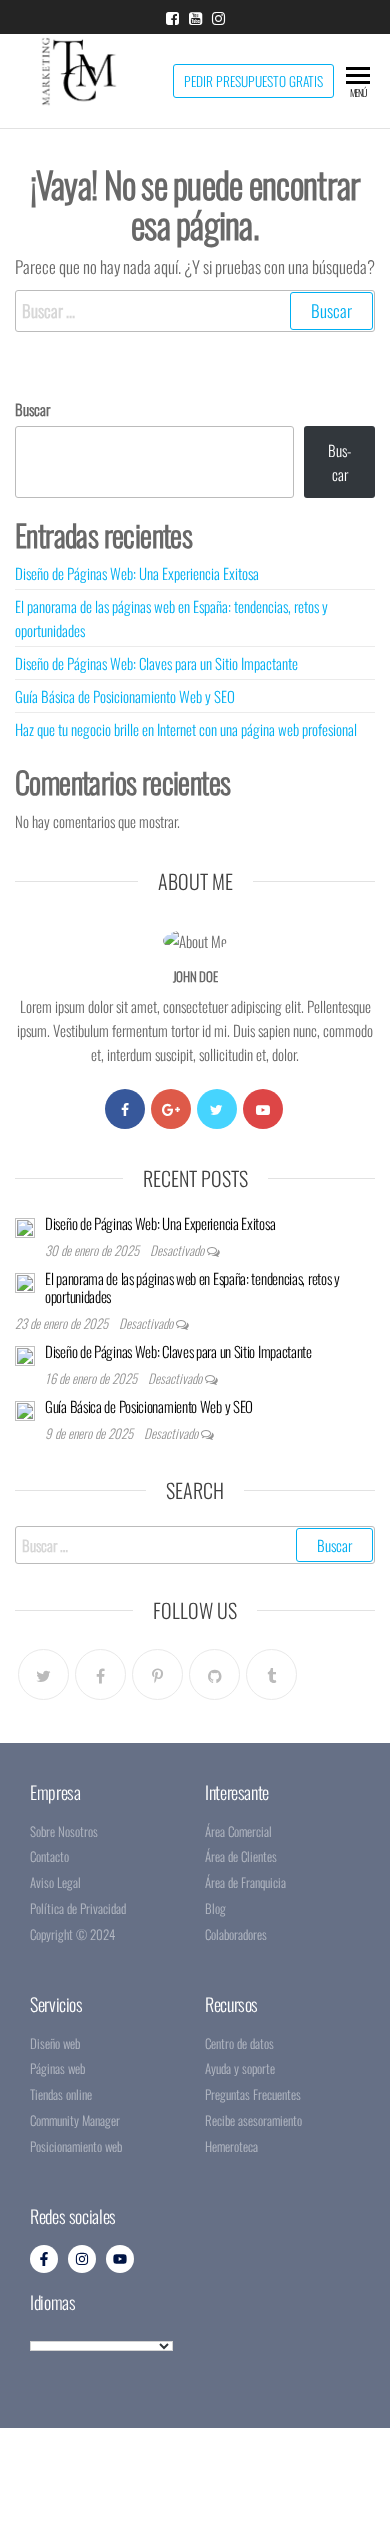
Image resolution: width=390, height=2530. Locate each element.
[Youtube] (263, 1109)
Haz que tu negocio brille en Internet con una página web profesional (186, 729)
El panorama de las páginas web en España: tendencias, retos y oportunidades (192, 1287)
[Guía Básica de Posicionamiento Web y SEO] (25, 1409)
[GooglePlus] (171, 1109)
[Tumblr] (271, 1674)
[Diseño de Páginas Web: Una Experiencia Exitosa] (25, 1226)
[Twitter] (217, 1109)
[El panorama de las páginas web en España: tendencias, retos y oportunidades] (25, 1281)
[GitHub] (214, 1674)
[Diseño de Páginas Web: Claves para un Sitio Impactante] (25, 1354)
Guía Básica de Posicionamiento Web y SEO (125, 696)
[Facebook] (125, 1109)
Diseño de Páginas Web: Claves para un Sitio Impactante (156, 663)
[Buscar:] (195, 310)
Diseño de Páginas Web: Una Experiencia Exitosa (137, 573)
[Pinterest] (157, 1674)
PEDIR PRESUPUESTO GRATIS (253, 81)
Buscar (32, 409)
